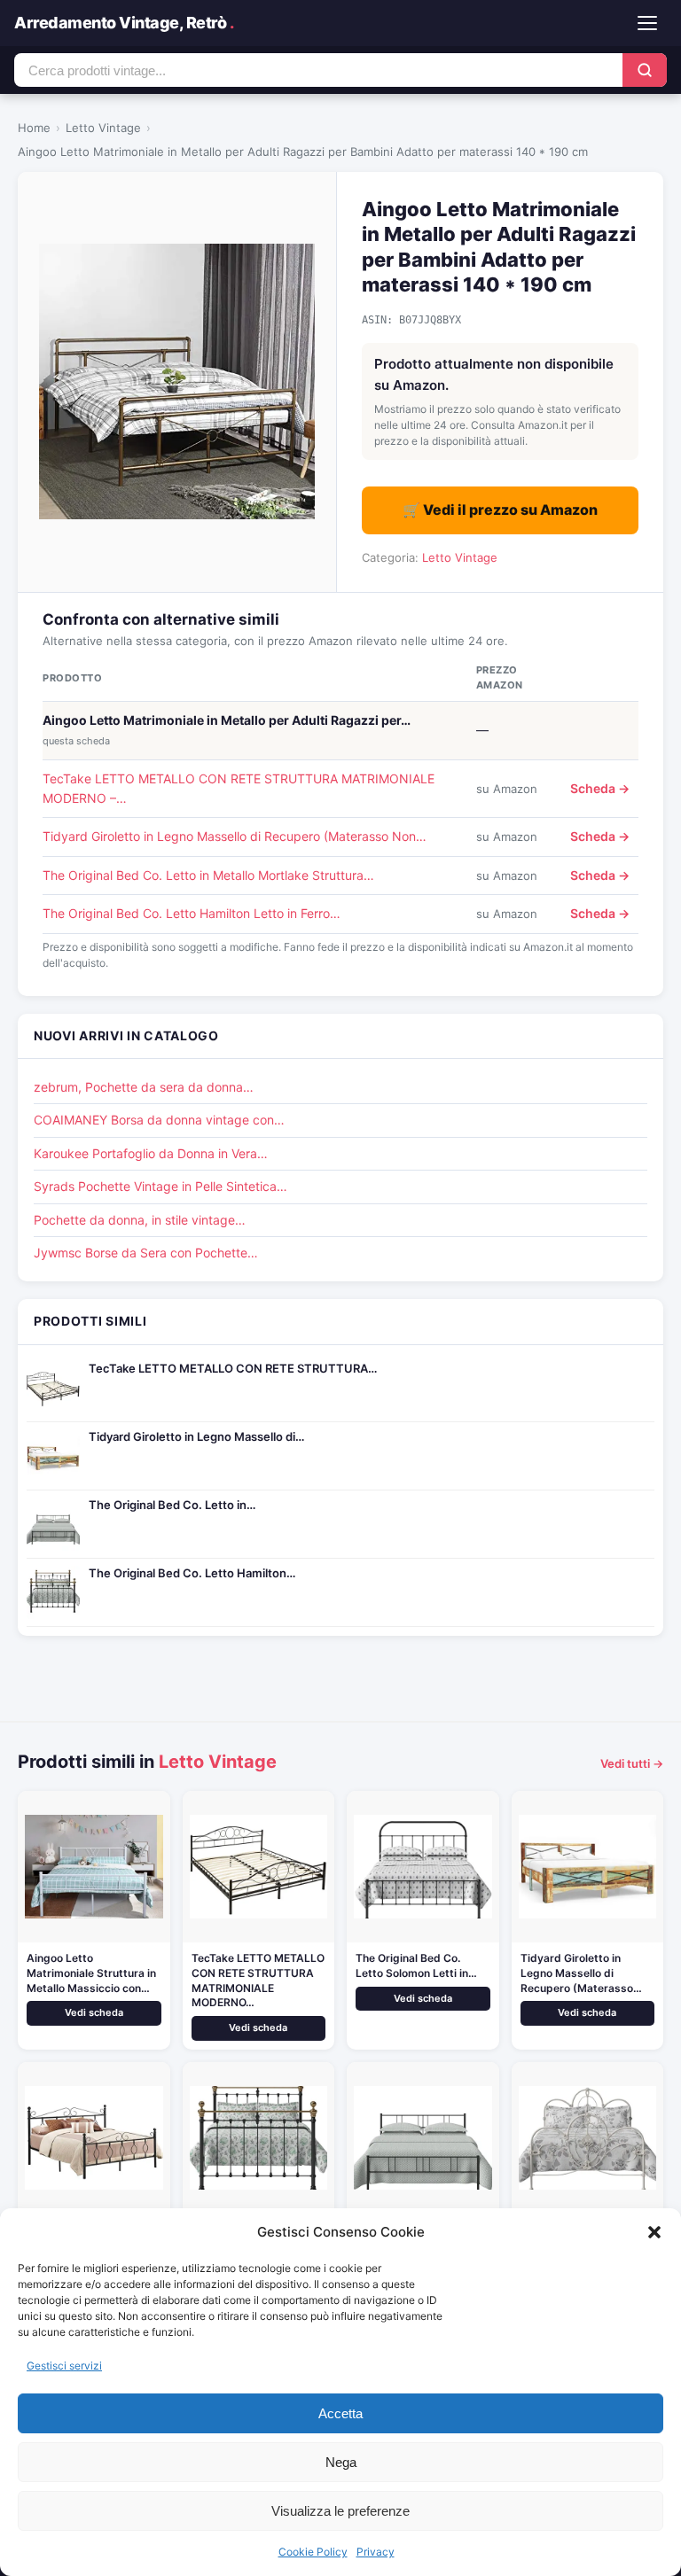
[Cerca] (645, 70)
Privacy (376, 2552)
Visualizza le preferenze (340, 2511)
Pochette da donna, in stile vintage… (140, 1220)
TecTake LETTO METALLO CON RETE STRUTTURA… (233, 1368)
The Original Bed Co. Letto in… (172, 1505)
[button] (654, 2232)
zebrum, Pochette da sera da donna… (144, 1087)
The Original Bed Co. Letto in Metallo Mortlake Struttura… (208, 875)
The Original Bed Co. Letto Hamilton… (192, 1573)
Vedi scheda (94, 2012)
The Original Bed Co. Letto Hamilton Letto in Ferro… (192, 913)
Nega (341, 2462)
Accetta (340, 2413)
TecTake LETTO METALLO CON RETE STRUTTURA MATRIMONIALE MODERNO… (258, 1980)
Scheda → (600, 788)
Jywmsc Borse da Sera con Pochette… (146, 1253)
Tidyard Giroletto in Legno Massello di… (196, 1436)
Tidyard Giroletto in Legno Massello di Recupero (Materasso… (581, 1973)
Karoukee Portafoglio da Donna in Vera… (151, 1153)
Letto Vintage (103, 128)
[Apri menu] (647, 23)
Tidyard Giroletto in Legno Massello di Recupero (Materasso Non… (235, 836)
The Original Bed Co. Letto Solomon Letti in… (416, 1965)
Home (34, 128)
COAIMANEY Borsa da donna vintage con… (159, 1120)
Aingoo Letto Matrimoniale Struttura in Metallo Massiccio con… (91, 1973)
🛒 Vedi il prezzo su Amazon (500, 510)
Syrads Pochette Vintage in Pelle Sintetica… (160, 1186)
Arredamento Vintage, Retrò (124, 23)
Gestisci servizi (64, 2366)
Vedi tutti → (632, 1763)
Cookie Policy (313, 2552)
